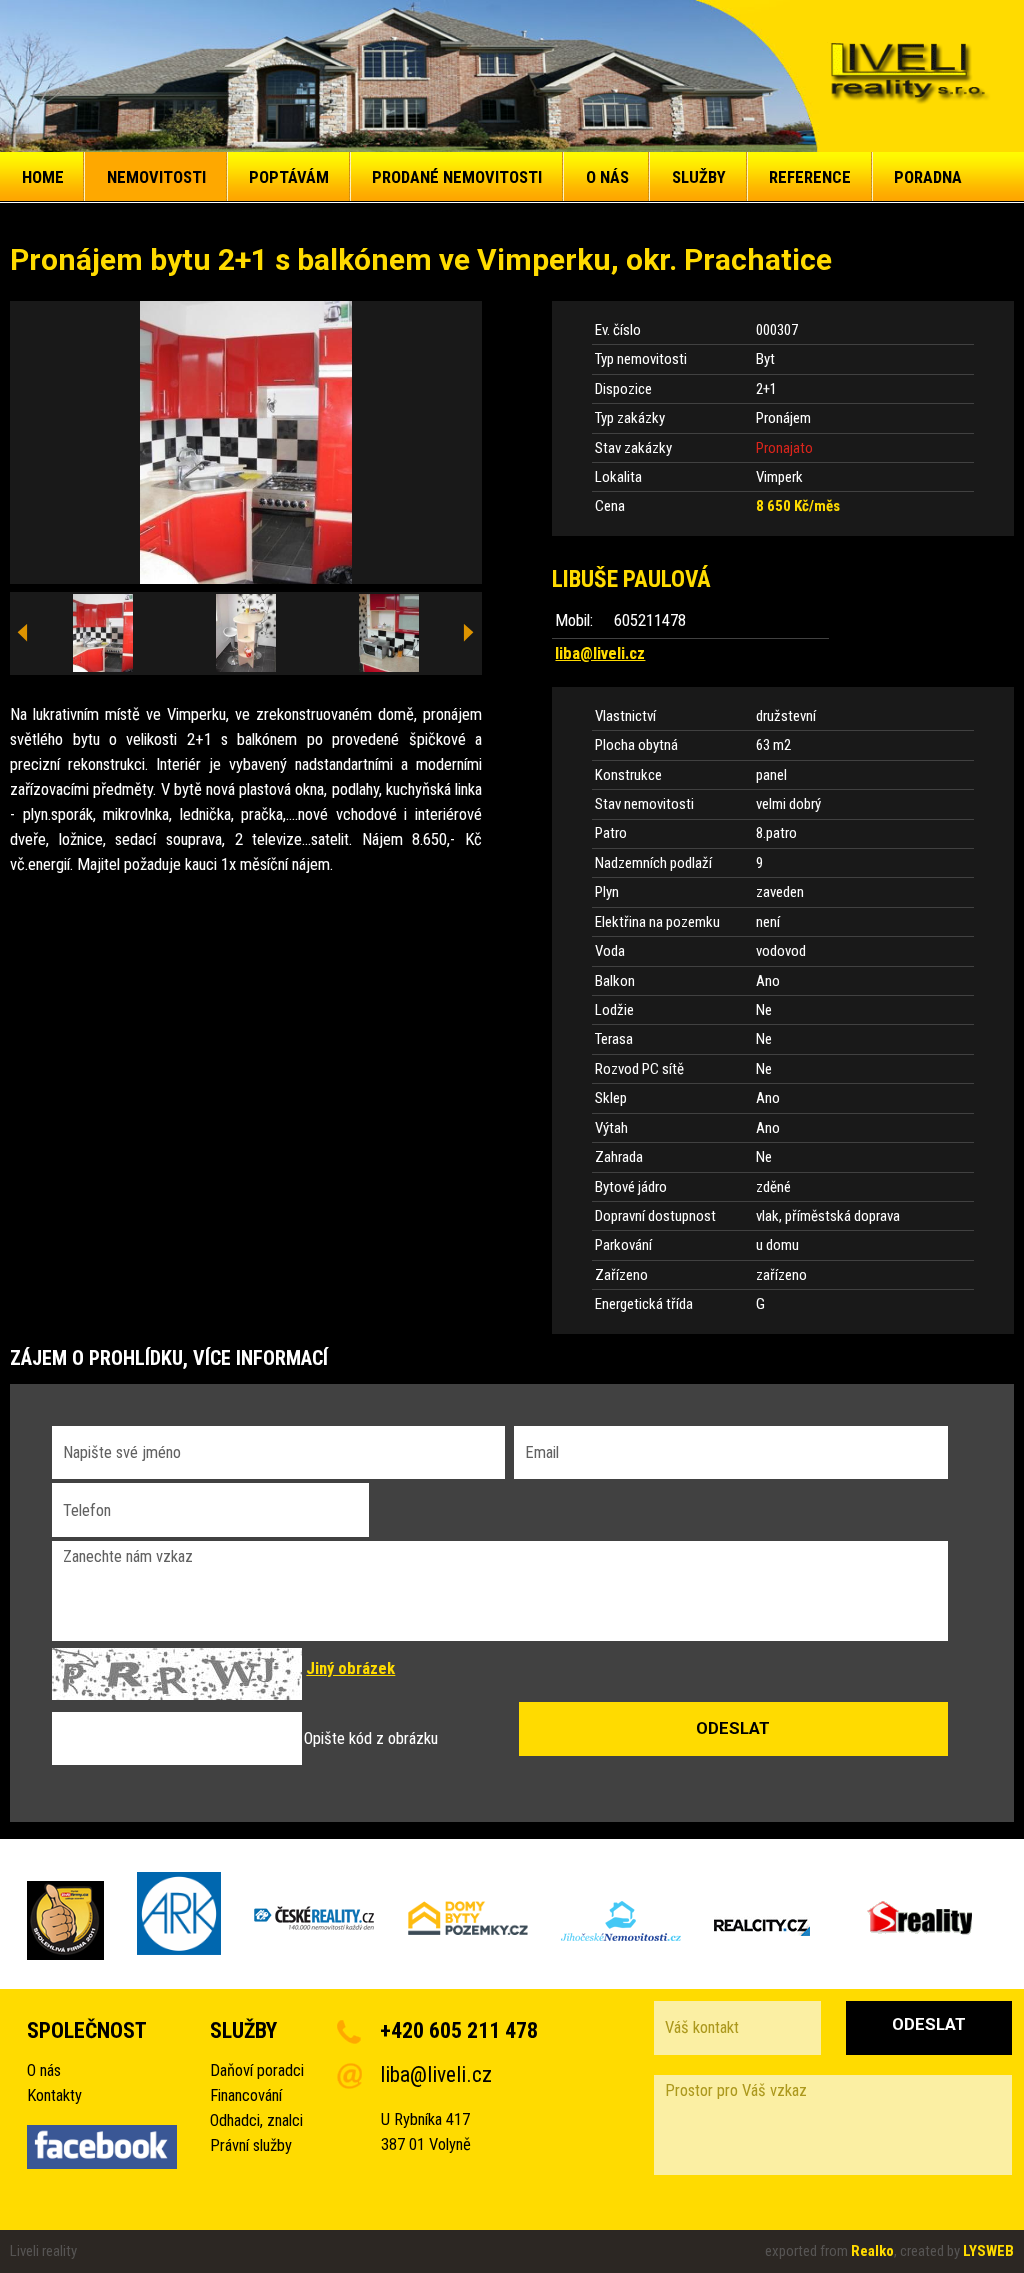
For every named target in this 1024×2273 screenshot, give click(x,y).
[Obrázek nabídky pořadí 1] (103, 634)
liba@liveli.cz (600, 653)
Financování (246, 2095)
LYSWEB (988, 2251)
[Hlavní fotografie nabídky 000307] (246, 442)
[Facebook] (102, 2150)
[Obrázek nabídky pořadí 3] (389, 634)
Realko (872, 2251)
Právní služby (251, 2145)
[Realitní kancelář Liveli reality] (909, 77)
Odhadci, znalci (256, 2120)
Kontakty (54, 2095)
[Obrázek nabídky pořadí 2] (246, 634)
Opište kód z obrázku (371, 1738)
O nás (44, 2070)
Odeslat (929, 2024)
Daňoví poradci (257, 2070)
